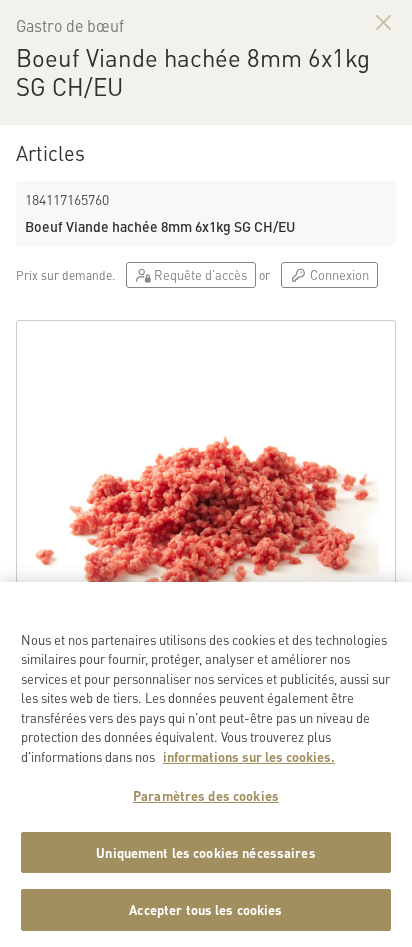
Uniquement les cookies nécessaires (205, 852)
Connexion (338, 274)
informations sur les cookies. (249, 756)
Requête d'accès (199, 274)
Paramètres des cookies (206, 795)
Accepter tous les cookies (205, 909)
